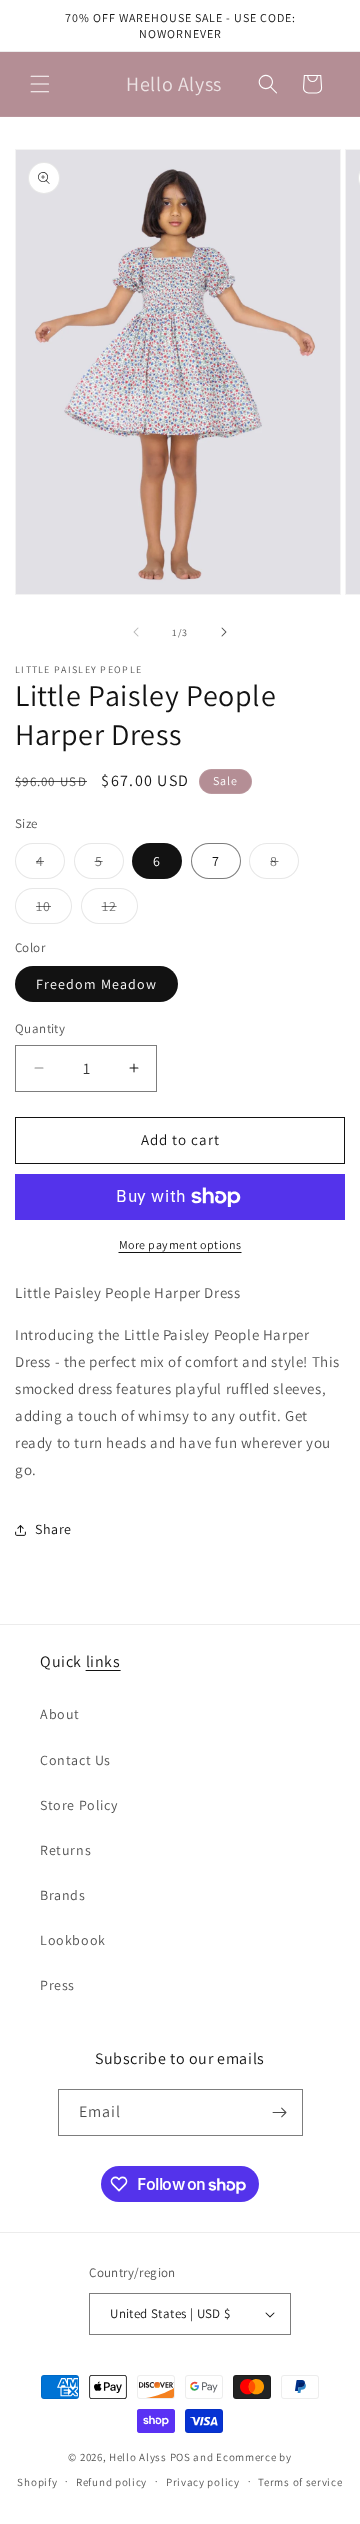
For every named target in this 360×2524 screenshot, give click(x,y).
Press (57, 1985)
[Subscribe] (280, 2112)
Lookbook (73, 1940)
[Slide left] (136, 632)
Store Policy (78, 1805)
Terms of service (300, 2482)
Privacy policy (203, 2482)
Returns (65, 1850)
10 (54, 910)
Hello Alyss (138, 2457)
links (103, 1661)
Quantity (40, 1028)
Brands (63, 1895)
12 (120, 910)
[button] (40, 84)
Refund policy (111, 2482)
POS (180, 2457)
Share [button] (53, 1529)
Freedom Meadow (96, 984)
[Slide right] (224, 632)
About (60, 1714)
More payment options (180, 1244)
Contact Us (75, 1760)
